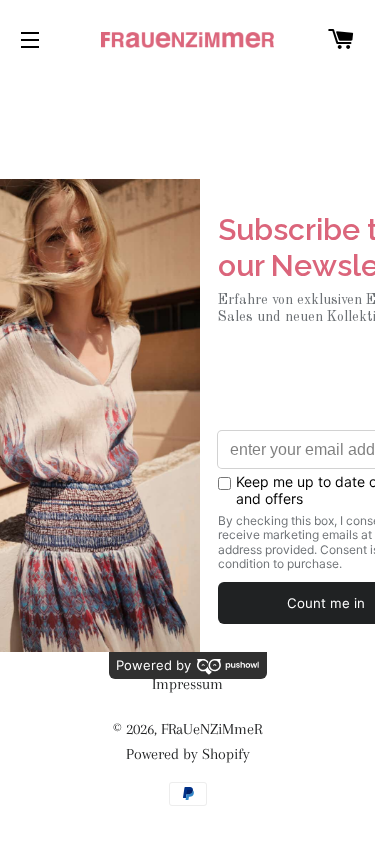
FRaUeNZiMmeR (211, 729)
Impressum (187, 684)
